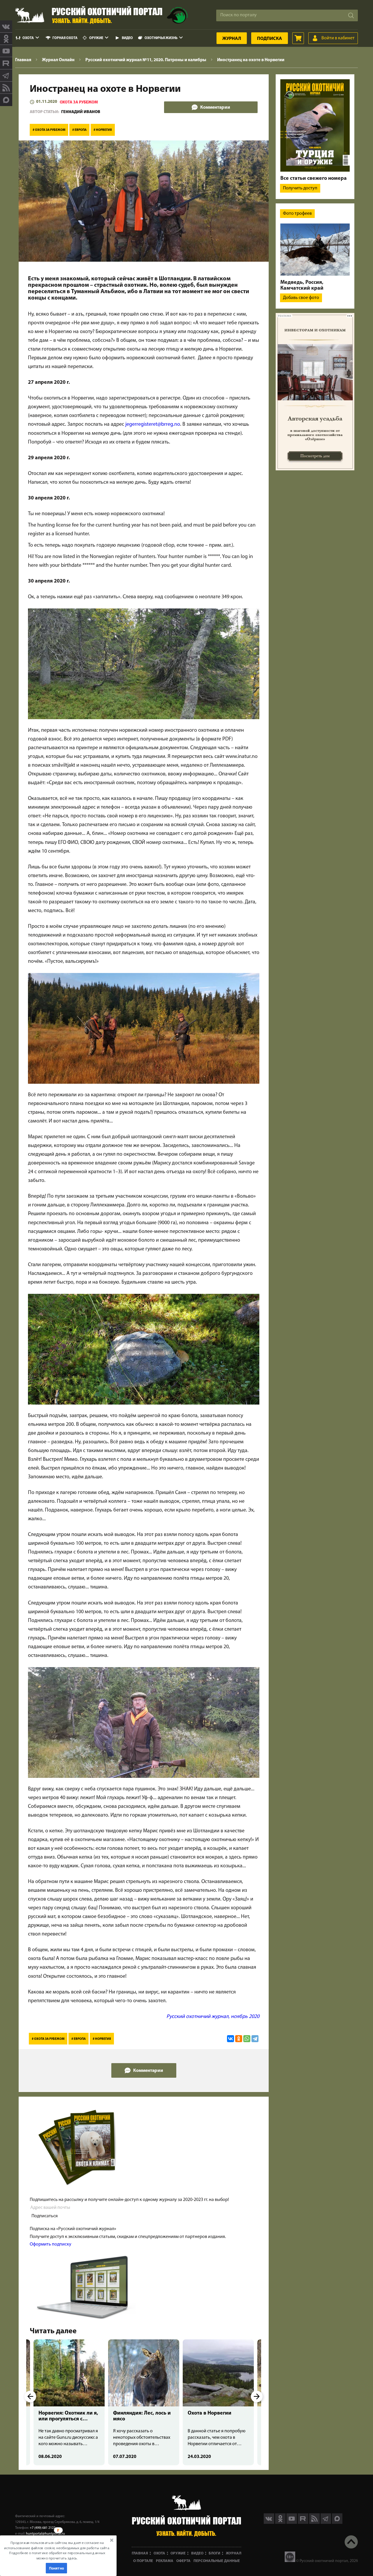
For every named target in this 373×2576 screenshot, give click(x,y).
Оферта (183, 2561)
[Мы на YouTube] (6, 51)
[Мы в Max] (6, 100)
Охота (28, 38)
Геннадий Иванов (81, 112)
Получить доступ (300, 188)
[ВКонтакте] (231, 2039)
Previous (30, 2396)
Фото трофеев (297, 214)
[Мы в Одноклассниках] (6, 39)
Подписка (270, 39)
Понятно (57, 2568)
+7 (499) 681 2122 (43, 2528)
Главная (140, 2553)
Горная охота (65, 38)
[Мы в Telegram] (6, 75)
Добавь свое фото (301, 298)
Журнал (232, 39)
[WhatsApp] (247, 2039)
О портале (143, 2561)
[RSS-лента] (6, 88)
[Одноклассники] (239, 2039)
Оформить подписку (51, 2244)
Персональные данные (217, 2561)
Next (257, 2396)
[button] (57, 2550)
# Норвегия (103, 130)
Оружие (96, 38)
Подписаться (45, 2216)
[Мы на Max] (337, 2523)
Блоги (214, 2553)
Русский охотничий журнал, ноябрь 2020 (213, 2017)
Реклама (165, 2561)
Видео (127, 38)
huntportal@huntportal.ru (45, 2534)
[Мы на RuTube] (6, 63)
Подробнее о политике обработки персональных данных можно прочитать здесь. (57, 2555)
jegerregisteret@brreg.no (153, 425)
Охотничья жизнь (161, 38)
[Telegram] (255, 2039)
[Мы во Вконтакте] (6, 27)
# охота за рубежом (49, 130)
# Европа (79, 130)
